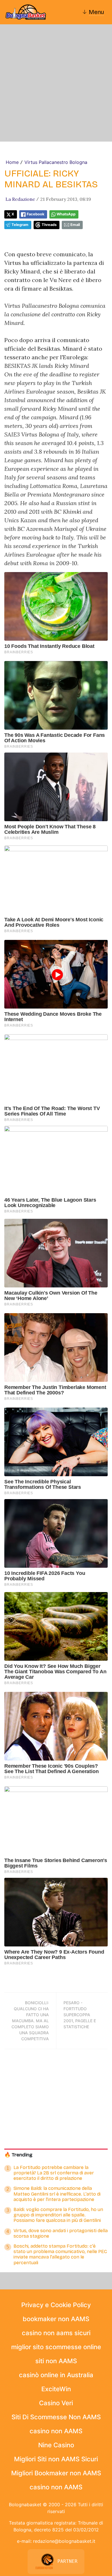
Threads (49, 225)
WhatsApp (66, 214)
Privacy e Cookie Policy (56, 2305)
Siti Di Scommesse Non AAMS (56, 2417)
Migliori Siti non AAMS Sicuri (56, 2459)
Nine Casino (56, 2445)
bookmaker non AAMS (56, 2319)
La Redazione (20, 199)
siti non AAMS (56, 2361)
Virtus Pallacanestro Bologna (56, 162)
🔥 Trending (18, 2155)
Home (12, 162)
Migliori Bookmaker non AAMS (56, 2473)
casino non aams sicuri (56, 2333)
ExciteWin (56, 2389)
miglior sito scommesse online (56, 2347)
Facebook (35, 214)
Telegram (20, 225)
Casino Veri (56, 2403)
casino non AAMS (56, 2431)
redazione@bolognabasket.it (64, 2541)
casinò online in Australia (56, 2375)
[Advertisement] (56, 83)
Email (75, 225)
